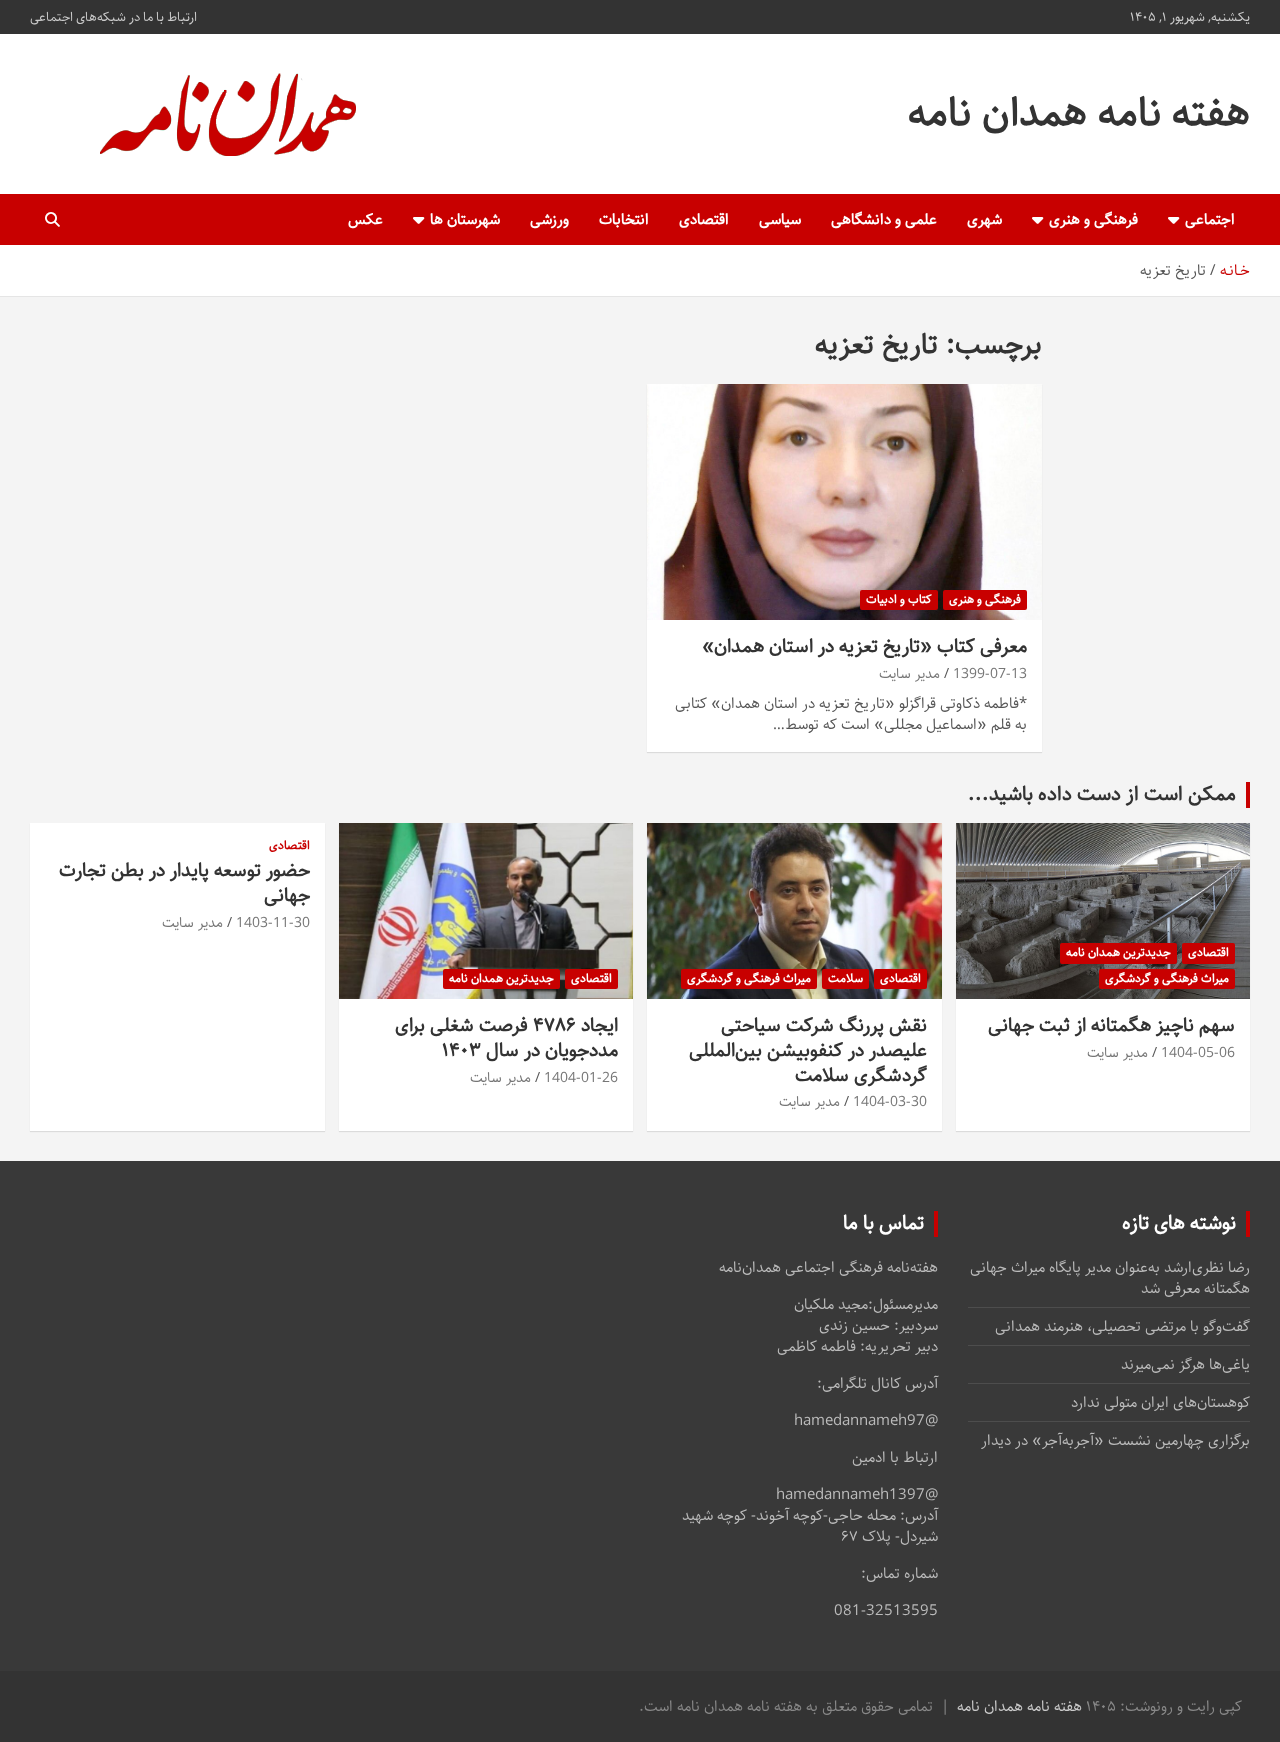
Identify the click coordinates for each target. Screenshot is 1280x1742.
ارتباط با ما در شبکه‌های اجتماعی (113, 17)
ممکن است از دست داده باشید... (1102, 794)
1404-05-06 (1198, 1053)
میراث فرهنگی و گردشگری (1167, 978)
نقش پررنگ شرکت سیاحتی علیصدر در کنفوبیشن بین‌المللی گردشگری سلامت (808, 1050)
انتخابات (624, 219)
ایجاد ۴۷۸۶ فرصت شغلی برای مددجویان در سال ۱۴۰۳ (506, 1038)
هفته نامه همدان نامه (1079, 113)
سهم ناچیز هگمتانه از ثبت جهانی (1111, 1025)
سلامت (845, 978)
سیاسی (780, 219)
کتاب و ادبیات (899, 599)
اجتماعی (1210, 219)
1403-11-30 (273, 923)
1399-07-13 (990, 674)
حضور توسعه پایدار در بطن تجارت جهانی (184, 883)
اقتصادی (704, 219)
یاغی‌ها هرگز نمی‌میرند (1185, 1364)
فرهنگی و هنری (1093, 219)
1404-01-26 (581, 1078)
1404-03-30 (890, 1102)
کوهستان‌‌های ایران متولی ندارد (1160, 1402)
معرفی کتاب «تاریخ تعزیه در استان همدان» (864, 646)
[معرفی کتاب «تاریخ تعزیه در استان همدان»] (844, 502)
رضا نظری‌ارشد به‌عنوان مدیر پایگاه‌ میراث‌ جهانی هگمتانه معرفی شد (1110, 1278)
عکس (365, 219)
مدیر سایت (909, 674)
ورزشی (549, 219)
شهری (984, 219)
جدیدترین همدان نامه (1118, 952)
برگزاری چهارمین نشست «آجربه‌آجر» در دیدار (1115, 1440)
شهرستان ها (465, 219)
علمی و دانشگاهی (884, 219)
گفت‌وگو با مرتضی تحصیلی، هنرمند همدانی (1122, 1326)
